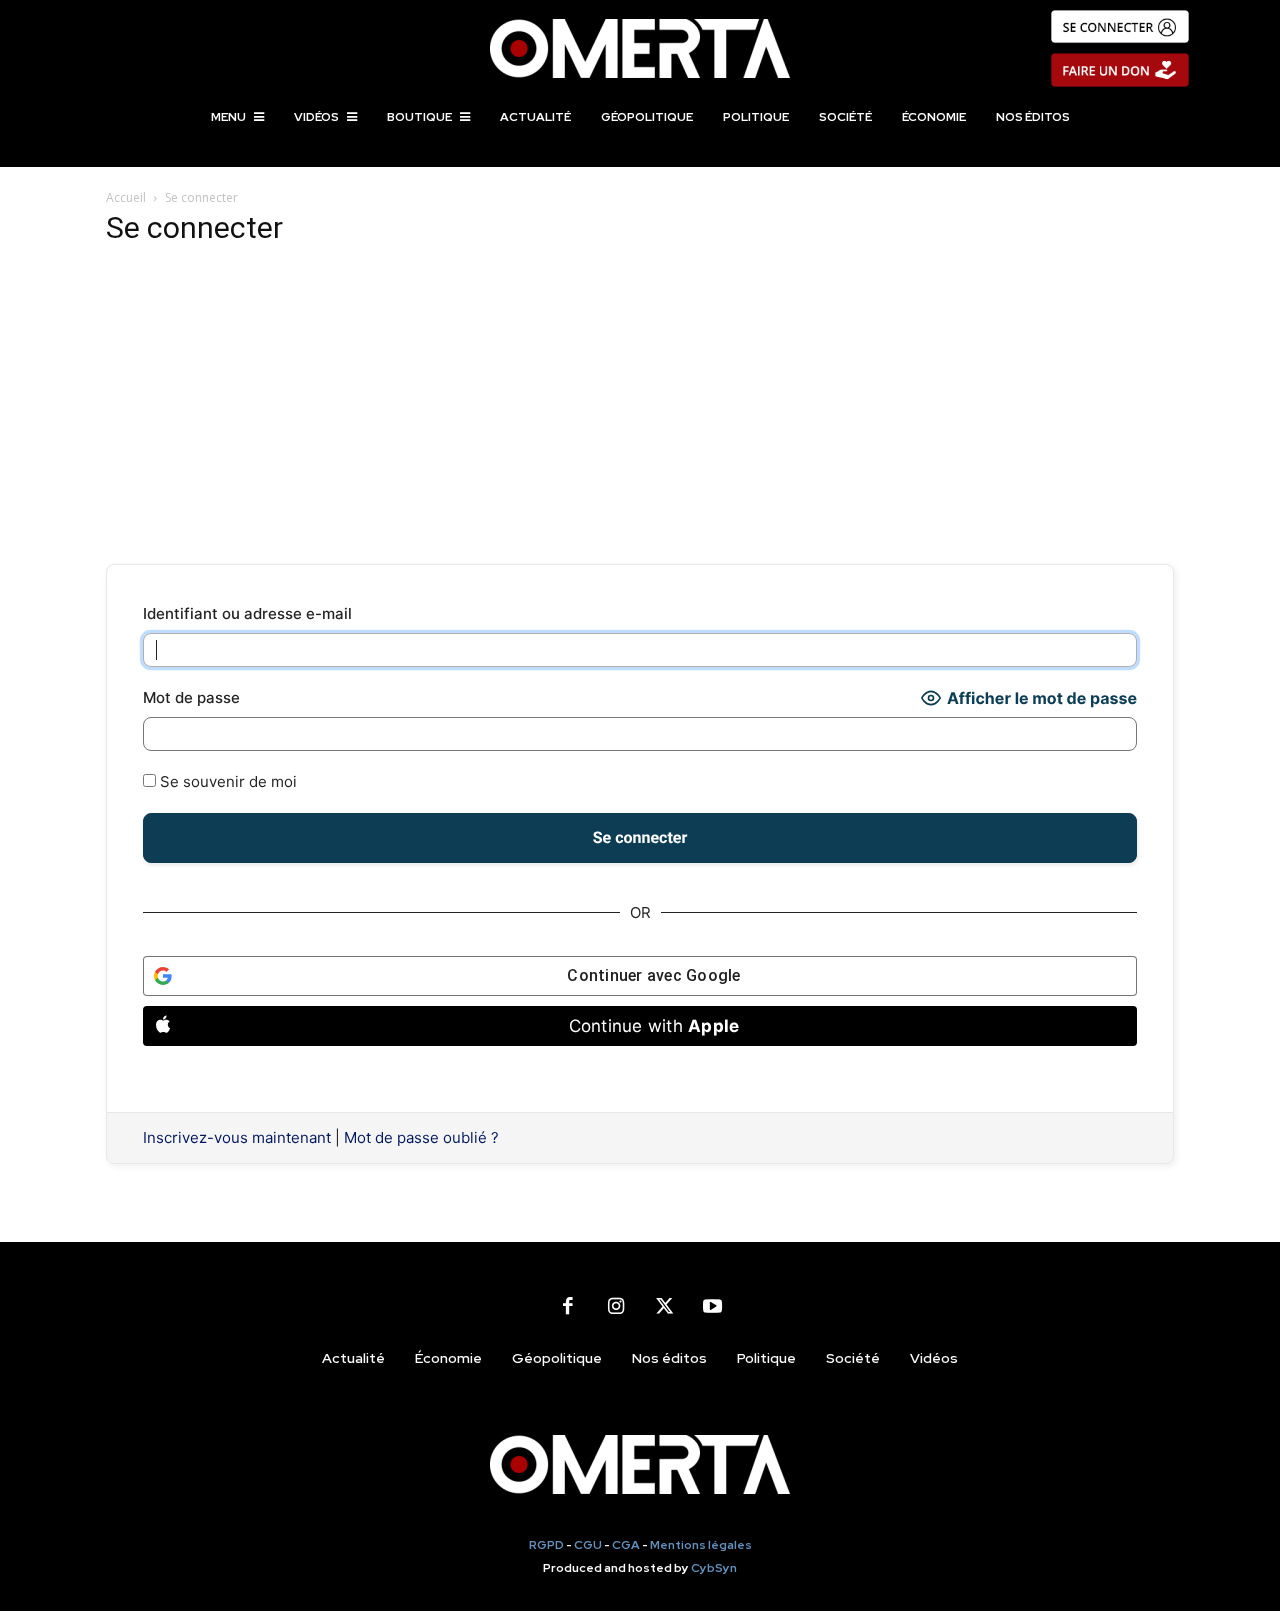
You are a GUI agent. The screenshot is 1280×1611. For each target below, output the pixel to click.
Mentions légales (701, 1545)
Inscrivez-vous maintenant (237, 1137)
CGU (588, 1545)
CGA (626, 1545)
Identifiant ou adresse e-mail (247, 613)
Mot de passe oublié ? (421, 1137)
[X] (664, 1306)
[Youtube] (712, 1306)
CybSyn (714, 1568)
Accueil (126, 197)
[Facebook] (568, 1306)
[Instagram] (616, 1306)
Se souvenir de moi (226, 781)
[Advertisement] (640, 406)
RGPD (546, 1545)
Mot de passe (191, 697)
